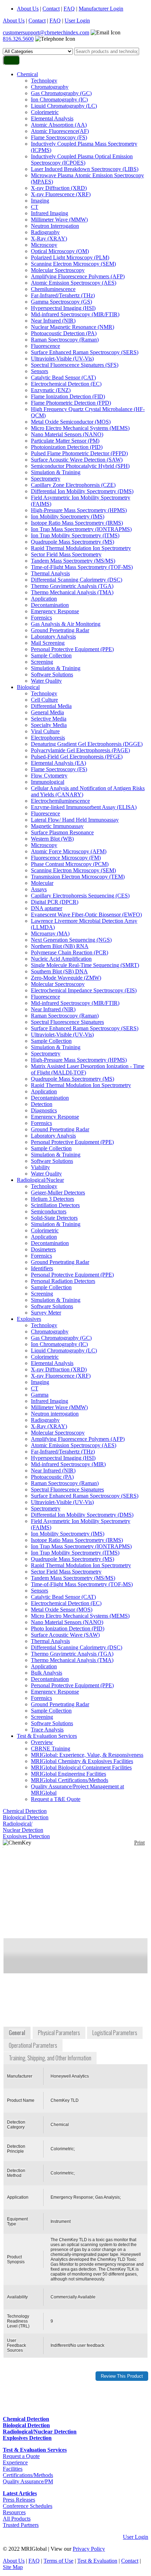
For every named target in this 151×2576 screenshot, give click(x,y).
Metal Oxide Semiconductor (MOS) (71, 422)
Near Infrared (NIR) (53, 321)
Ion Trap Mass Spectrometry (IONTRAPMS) (81, 529)
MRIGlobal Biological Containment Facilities (81, 1767)
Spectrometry (46, 479)
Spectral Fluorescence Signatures (67, 1022)
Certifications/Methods (28, 2475)
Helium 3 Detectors (52, 1199)
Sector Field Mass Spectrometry (66, 554)
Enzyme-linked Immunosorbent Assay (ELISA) (84, 807)
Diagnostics (44, 1110)
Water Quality (46, 681)
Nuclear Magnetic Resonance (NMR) (73, 327)
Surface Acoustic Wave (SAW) (65, 1635)
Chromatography (50, 87)
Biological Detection (26, 1817)
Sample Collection (51, 655)
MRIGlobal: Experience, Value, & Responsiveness (87, 1755)
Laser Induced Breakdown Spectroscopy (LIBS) (85, 169)
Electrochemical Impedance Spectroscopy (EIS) (84, 990)
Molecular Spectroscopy (58, 270)
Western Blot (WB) (52, 839)
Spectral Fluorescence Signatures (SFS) (75, 365)
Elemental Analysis (52, 118)
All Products (17, 2519)
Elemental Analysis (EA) (58, 763)
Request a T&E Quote (56, 1799)
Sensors (40, 371)
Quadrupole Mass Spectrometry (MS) (73, 542)
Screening (42, 662)
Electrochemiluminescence (60, 801)
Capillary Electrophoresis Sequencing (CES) (80, 896)
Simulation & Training (56, 472)
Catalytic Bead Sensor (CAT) (63, 378)
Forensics (41, 618)
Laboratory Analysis (53, 637)
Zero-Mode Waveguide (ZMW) (66, 978)
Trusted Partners (21, 2525)
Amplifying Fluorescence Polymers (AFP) (78, 276)
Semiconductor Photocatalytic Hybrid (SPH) (80, 466)
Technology (44, 81)
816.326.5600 (18, 39)
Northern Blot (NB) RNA (60, 946)
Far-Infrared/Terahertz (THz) (63, 295)
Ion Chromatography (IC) (59, 100)
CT (35, 207)
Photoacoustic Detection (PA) (64, 333)
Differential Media (51, 706)
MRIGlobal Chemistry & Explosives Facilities (82, 1761)
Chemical (27, 74)
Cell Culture (44, 700)
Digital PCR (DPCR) (55, 902)
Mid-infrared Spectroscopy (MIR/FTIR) (75, 314)
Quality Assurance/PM (28, 2481)
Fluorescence (45, 346)
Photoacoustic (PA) (52, 1477)
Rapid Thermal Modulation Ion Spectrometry (81, 548)
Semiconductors (49, 1211)
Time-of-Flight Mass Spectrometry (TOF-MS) (82, 567)
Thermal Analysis (50, 573)
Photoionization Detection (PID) (67, 447)
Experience (15, 2462)
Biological (28, 687)
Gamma (40, 1395)
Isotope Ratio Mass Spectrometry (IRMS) (77, 523)
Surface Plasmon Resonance (62, 832)
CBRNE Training (51, 1749)
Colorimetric (45, 112)
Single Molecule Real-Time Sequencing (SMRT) (85, 965)
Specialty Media (49, 725)
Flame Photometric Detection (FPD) (71, 403)
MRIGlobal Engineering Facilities (68, 1774)
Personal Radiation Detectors (63, 1281)
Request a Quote (21, 2456)
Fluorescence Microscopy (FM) (66, 858)
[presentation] (18, 2033)
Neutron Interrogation (55, 226)
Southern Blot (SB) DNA (59, 971)
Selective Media (49, 719)
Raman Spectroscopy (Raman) (65, 340)
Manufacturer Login (101, 9)
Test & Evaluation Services (47, 1736)
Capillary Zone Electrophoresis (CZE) (73, 485)
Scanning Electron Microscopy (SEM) (73, 264)
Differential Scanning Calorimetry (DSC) (77, 580)
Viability (40, 1167)
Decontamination (50, 605)
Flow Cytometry (49, 776)
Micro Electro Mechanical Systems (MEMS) (80, 428)
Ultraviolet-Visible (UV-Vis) (62, 359)
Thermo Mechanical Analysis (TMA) (72, 592)
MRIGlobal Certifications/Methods (70, 1780)
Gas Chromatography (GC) (61, 93)
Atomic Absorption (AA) (59, 125)
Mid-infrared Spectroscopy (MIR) (68, 1464)
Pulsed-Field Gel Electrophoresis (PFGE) (77, 757)
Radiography (45, 232)
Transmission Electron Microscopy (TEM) (78, 877)
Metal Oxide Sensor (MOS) (62, 1610)
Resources (14, 2512)
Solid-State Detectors (54, 1218)
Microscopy (44, 245)
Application (44, 599)
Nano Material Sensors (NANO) (67, 434)
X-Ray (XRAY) (49, 239)
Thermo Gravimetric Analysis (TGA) (72, 586)
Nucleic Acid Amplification (61, 959)
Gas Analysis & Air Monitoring (66, 624)
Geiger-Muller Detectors (58, 1193)
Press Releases (19, 2500)
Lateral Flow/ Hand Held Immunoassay (75, 820)
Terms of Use (58, 2561)
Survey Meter (46, 1313)
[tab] (18, 2033)
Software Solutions (52, 674)
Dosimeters (43, 1249)
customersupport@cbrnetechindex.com (46, 32)
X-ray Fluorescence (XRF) (61, 194)
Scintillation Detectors (55, 1205)
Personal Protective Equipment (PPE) (72, 649)
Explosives (29, 1319)
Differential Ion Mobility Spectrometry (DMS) (82, 491)
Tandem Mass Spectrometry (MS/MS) (73, 561)
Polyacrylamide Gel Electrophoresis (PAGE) (80, 750)
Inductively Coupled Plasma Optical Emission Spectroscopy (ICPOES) (82, 160)
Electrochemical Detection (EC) (66, 384)
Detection (42, 1104)
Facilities (13, 2469)
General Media (47, 712)
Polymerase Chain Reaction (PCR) (70, 952)
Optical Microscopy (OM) (60, 251)
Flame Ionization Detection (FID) (68, 396)
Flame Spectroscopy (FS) (59, 137)
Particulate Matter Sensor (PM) (65, 441)
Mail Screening (48, 643)
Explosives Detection (26, 1836)
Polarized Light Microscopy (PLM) (70, 257)
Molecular (42, 883)
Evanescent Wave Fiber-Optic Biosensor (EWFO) (86, 915)
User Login (77, 21)
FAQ (69, 9)
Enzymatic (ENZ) (51, 390)
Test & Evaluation (97, 2561)
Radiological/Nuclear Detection (23, 1827)
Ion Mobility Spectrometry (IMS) (68, 516)
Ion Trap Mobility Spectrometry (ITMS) (75, 535)
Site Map (13, 2567)
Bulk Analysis (47, 1673)
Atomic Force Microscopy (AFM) (69, 851)
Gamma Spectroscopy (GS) (61, 302)
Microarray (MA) (50, 933)
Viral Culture (45, 731)
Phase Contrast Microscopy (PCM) (70, 864)
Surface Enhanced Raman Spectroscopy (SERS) (85, 352)
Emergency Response (55, 611)
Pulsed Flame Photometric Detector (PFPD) (79, 453)
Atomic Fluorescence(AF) (60, 131)
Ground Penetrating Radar (60, 630)
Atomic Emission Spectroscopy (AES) (74, 283)
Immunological (48, 782)
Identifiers (42, 1268)
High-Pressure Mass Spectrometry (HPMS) (79, 510)
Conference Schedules (28, 2506)
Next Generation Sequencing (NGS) (71, 940)
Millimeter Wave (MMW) (59, 220)
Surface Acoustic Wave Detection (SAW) (77, 460)
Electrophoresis (48, 738)
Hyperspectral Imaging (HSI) (63, 308)
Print (139, 1843)
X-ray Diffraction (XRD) (59, 188)
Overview (42, 1742)
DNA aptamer (47, 908)
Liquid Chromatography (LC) (64, 106)
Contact (51, 9)
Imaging (40, 201)
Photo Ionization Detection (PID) (68, 1628)
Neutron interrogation (55, 1414)
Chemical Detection (25, 1811)
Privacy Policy (89, 2549)
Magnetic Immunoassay (57, 826)
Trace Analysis (47, 1730)
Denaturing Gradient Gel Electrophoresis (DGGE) (87, 744)
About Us (28, 9)
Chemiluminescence (53, 289)
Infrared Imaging (50, 213)
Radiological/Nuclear (40, 1180)
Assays (39, 889)
